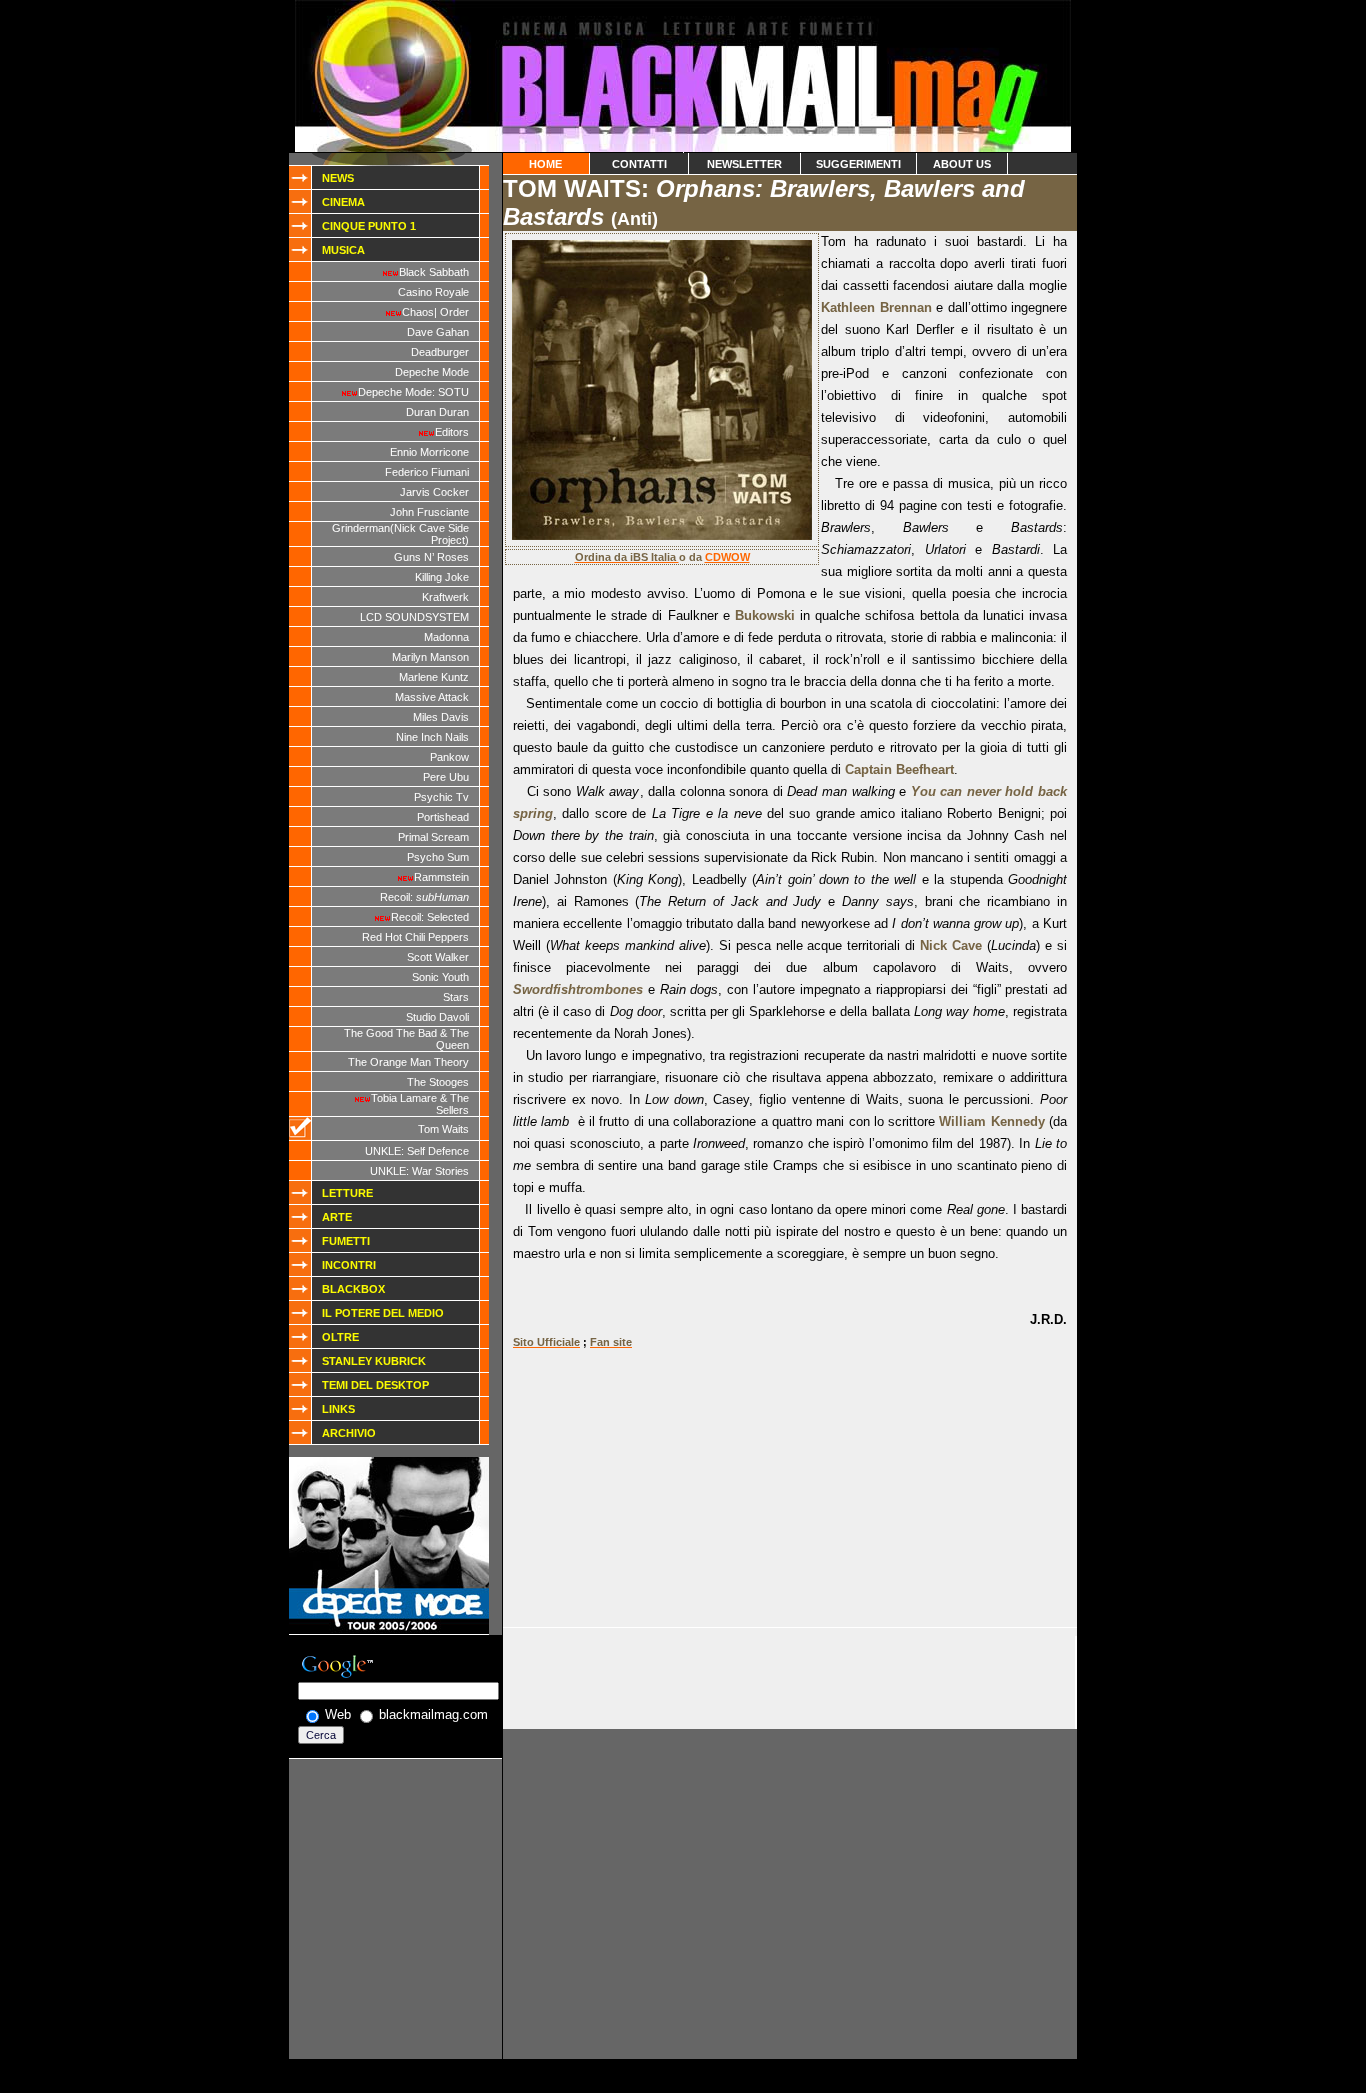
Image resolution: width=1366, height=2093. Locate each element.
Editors (452, 432)
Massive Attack (432, 697)
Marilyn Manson (430, 657)
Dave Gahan (438, 332)
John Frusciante (429, 512)
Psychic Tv (441, 797)
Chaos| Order (435, 312)
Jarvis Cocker (434, 492)
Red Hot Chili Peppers (415, 937)
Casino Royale (433, 292)
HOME (545, 164)
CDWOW (727, 557)
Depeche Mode (432, 372)
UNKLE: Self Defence (417, 1151)
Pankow (449, 757)
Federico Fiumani (427, 472)
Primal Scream (433, 837)
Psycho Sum (438, 857)
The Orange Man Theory (408, 1062)
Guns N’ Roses (431, 557)
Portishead (443, 817)
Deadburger (440, 352)
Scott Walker (438, 957)
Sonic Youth (440, 977)
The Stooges (438, 1082)
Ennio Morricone (429, 452)
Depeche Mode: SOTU (413, 392)
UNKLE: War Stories (419, 1171)
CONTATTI (639, 164)
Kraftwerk (445, 597)
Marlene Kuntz (434, 677)
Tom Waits (443, 1129)
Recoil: (424, 897)
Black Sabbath (434, 272)
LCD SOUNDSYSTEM (414, 617)
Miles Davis (441, 717)
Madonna (446, 637)
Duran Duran (437, 412)
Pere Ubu (446, 777)
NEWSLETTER (744, 164)
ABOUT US (962, 164)
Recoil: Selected (430, 917)
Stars (456, 997)
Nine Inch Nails (432, 737)
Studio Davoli (437, 1017)
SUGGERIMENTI (858, 164)
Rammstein (441, 877)
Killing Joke (442, 577)
